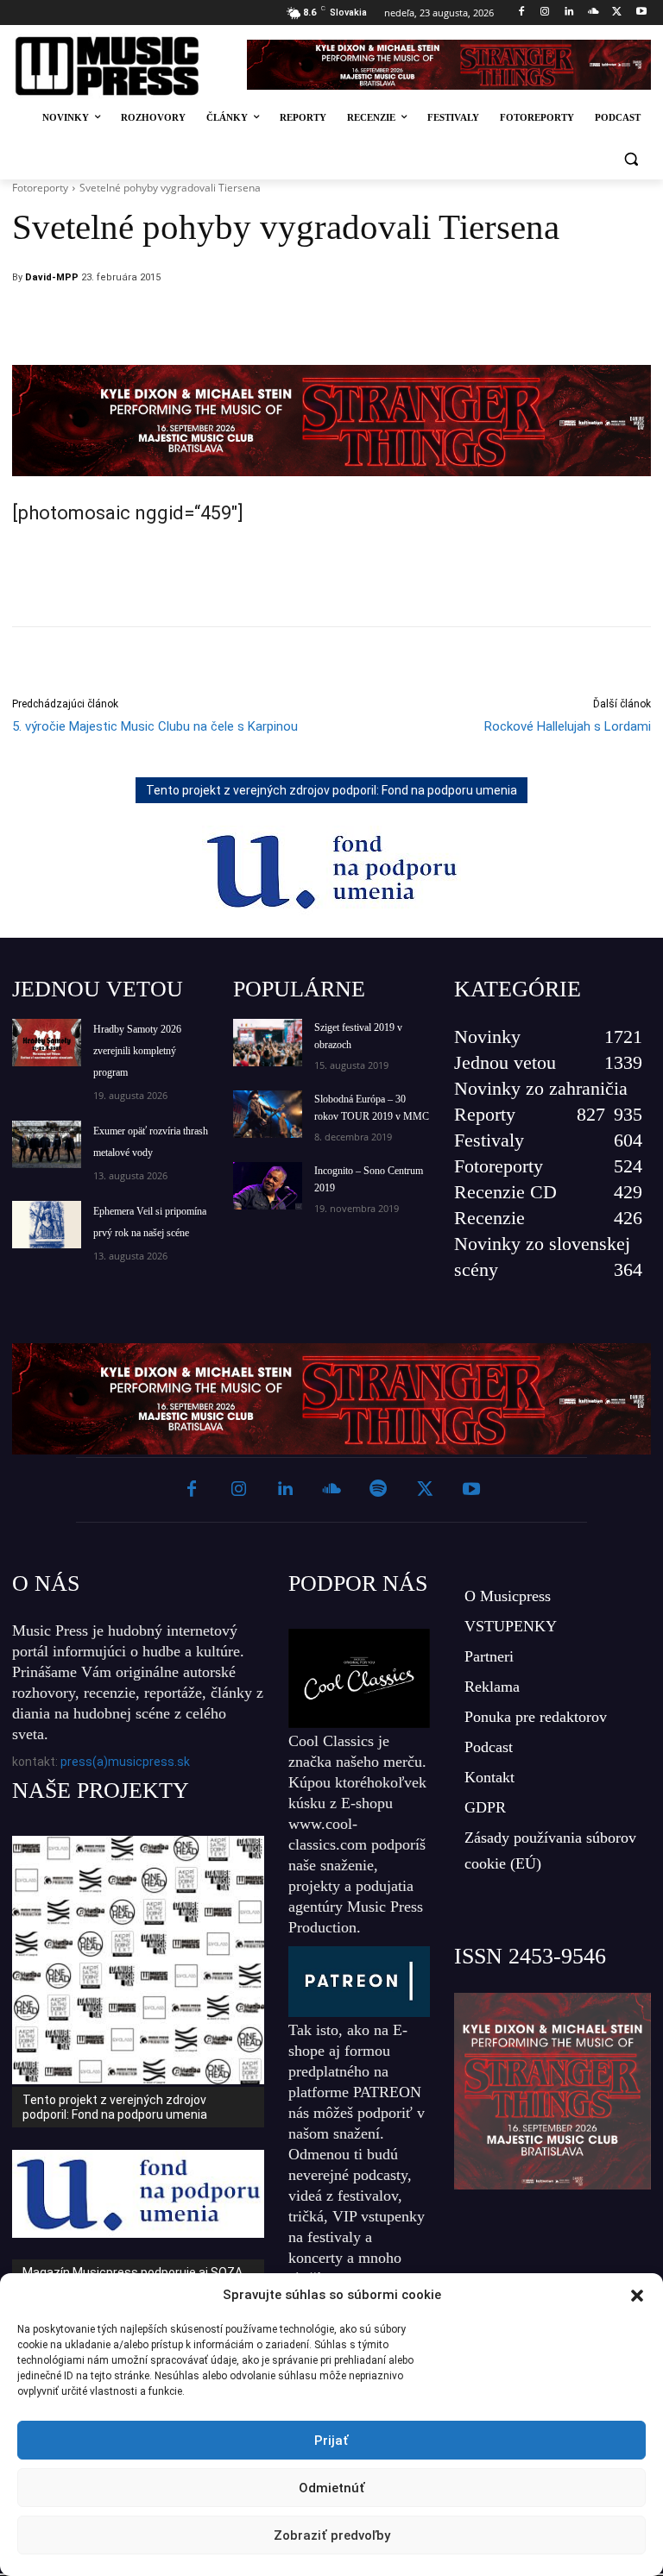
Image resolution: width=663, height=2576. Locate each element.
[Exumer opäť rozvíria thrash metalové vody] (47, 1144)
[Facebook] (521, 13)
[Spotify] (378, 1490)
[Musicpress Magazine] (119, 66)
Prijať (331, 2441)
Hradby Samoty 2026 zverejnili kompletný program (137, 1051)
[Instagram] (545, 13)
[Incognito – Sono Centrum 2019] (268, 1186)
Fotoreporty (40, 188)
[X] (617, 13)
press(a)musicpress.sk (125, 1762)
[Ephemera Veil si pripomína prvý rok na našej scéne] (47, 1225)
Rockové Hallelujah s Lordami (568, 726)
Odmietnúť (332, 2488)
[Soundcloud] (594, 13)
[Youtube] (641, 13)
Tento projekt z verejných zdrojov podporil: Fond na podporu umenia (331, 790)
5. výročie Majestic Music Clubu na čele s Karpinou (155, 726)
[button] (637, 2296)
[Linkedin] (569, 13)
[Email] (447, 322)
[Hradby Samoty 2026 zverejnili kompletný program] (47, 1043)
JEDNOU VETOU (98, 989)
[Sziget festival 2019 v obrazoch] (268, 1043)
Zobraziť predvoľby (332, 2535)
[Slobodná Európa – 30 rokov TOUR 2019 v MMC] (268, 1114)
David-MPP (52, 277)
